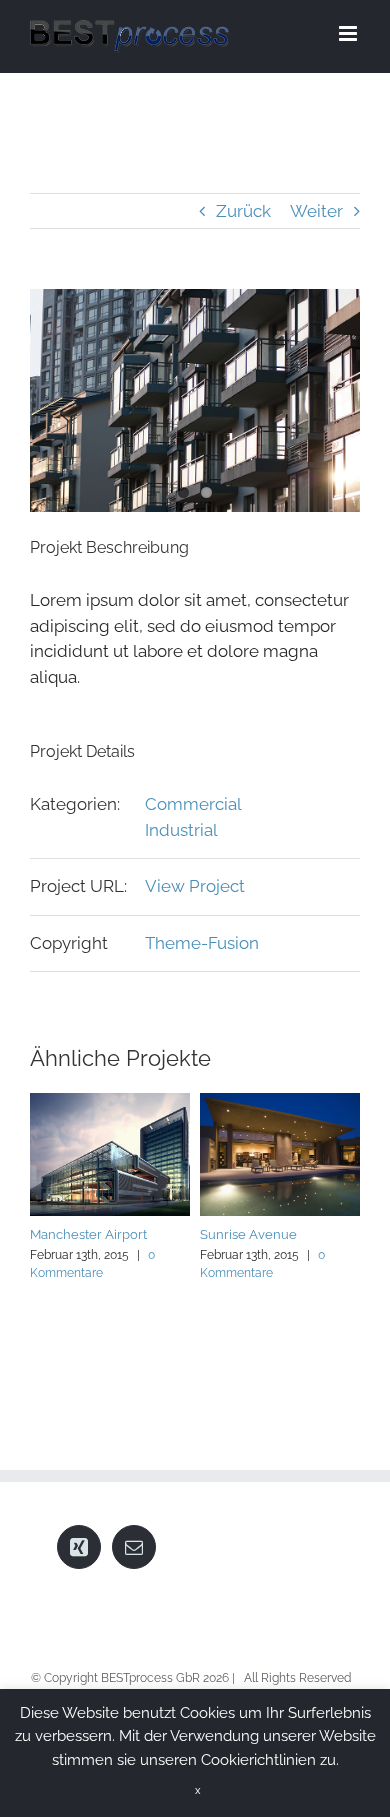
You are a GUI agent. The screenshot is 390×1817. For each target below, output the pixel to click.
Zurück (243, 211)
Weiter (316, 211)
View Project (195, 886)
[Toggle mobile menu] (349, 33)
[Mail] (134, 1547)
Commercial (193, 804)
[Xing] (79, 1547)
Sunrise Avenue (248, 1234)
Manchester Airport (88, 1234)
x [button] (198, 1790)
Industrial (181, 830)
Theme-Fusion (202, 943)
